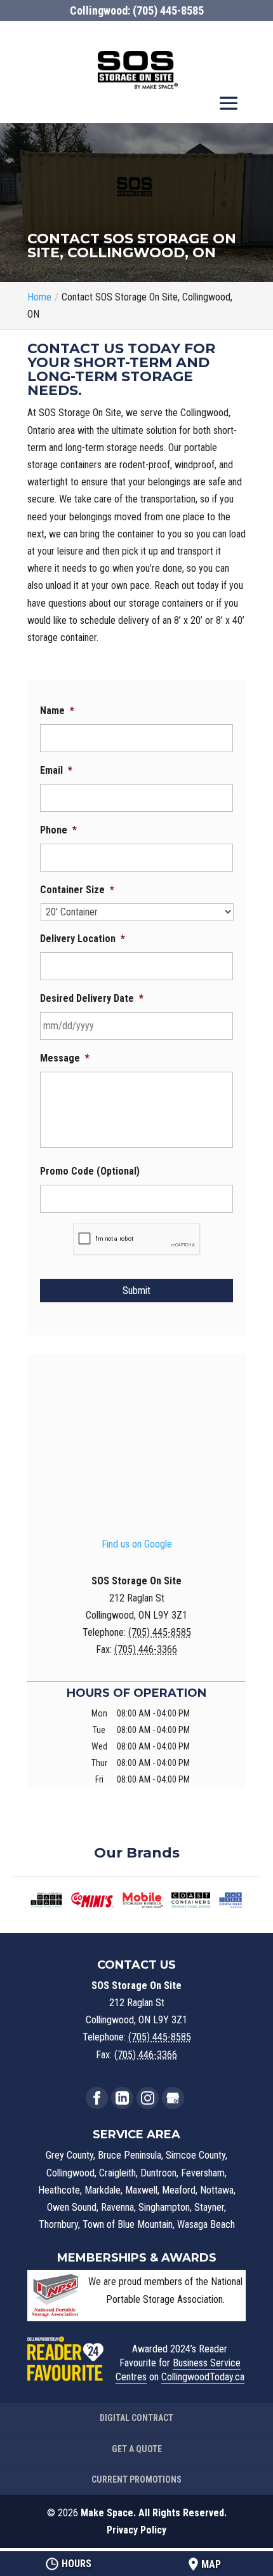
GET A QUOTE (137, 2449)
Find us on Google (137, 1544)
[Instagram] (148, 2098)
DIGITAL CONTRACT (136, 2418)
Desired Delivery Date (92, 998)
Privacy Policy (136, 2530)
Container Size (77, 890)
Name (57, 711)
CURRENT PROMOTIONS (136, 2479)
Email (56, 770)
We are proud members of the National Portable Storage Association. (165, 2290)
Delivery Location (83, 939)
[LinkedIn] (122, 2098)
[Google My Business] (173, 2098)
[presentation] (137, 1239)
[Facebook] (97, 2098)
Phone (58, 830)
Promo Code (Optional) (90, 1171)
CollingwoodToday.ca (203, 2377)
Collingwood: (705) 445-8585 (137, 10)
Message (65, 1058)
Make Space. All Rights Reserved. (154, 2513)
